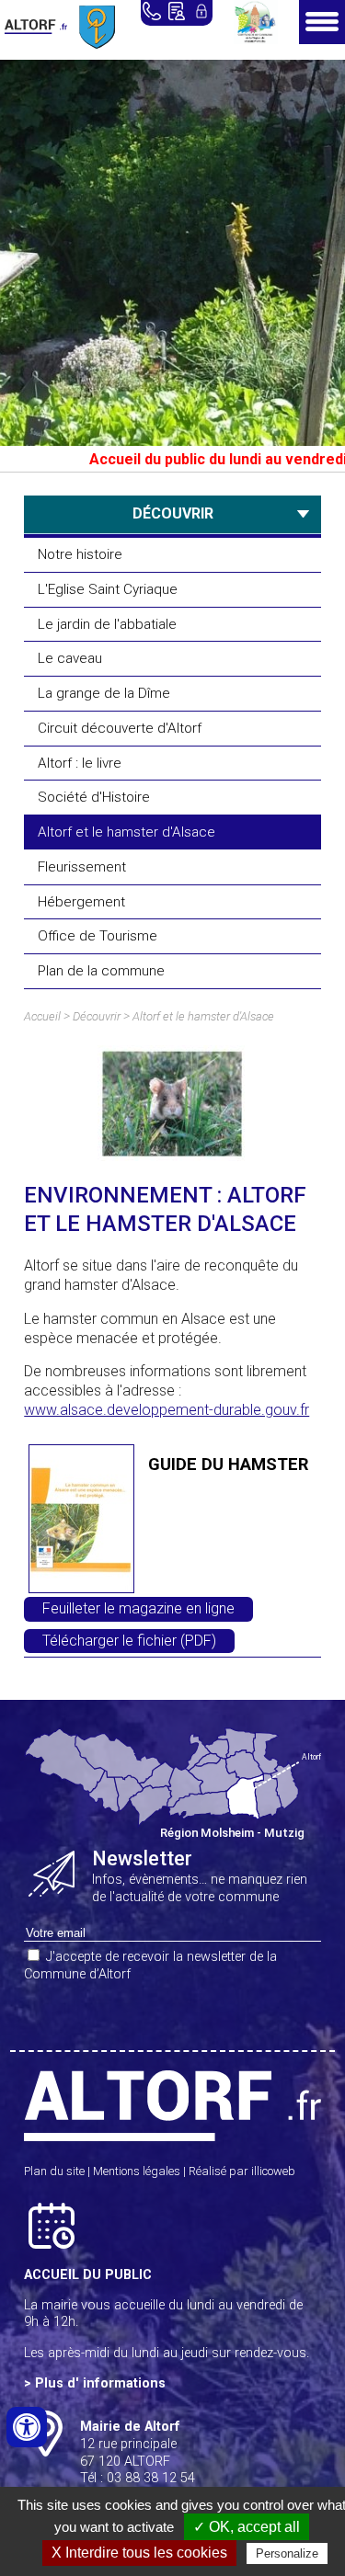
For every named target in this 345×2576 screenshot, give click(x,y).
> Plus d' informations (95, 2383)
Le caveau (70, 658)
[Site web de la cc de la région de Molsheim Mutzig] (256, 39)
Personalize (287, 2553)
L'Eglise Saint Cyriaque (108, 589)
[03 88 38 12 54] (152, 11)
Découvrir (97, 1016)
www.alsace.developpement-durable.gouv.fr (167, 1410)
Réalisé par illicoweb (242, 2171)
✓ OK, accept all (247, 2527)
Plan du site (54, 2171)
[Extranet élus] (201, 11)
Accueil (42, 1016)
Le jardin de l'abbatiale (107, 624)
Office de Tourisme (98, 936)
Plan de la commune (101, 971)
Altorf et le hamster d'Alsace (126, 832)
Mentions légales (137, 2171)
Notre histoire (80, 554)
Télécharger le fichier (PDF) (129, 1641)
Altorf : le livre (80, 763)
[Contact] (177, 11)
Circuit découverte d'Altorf (120, 728)
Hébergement (81, 902)
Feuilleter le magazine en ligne (138, 1608)
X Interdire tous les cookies (139, 2553)
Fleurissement (82, 867)
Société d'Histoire (94, 797)
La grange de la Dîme (104, 693)
